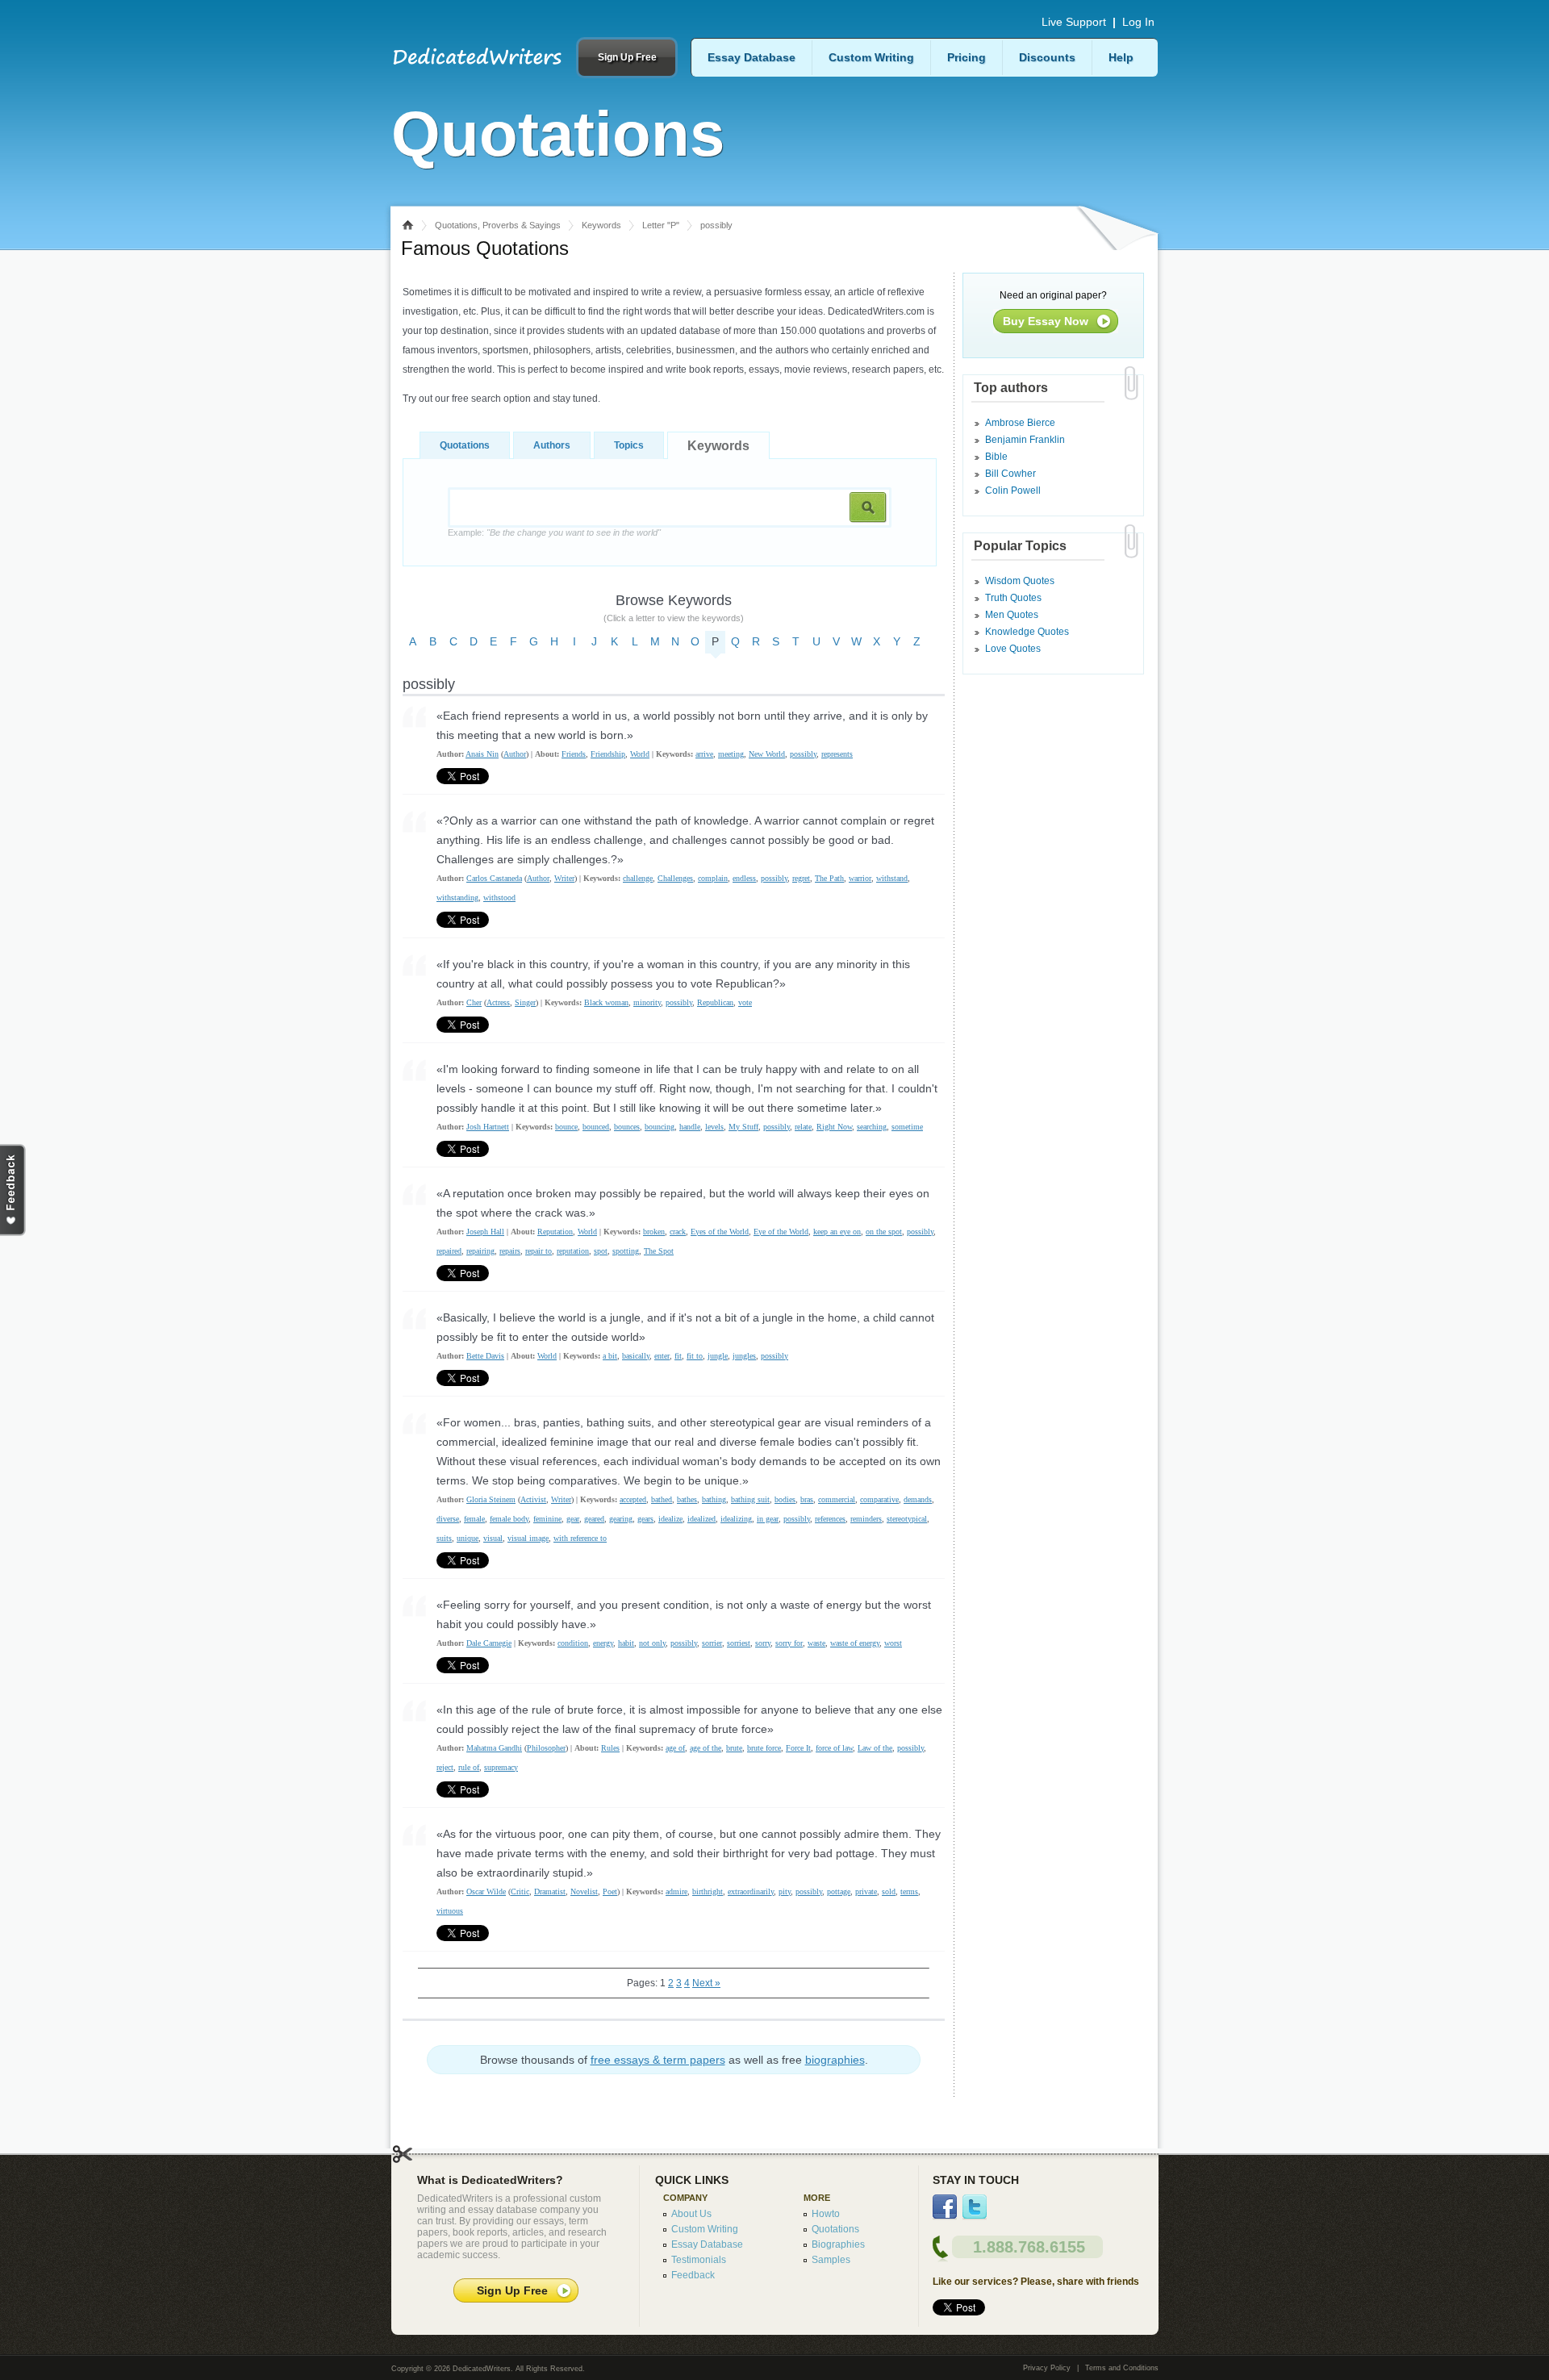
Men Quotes (1012, 615)
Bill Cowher (1010, 474)
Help (1121, 57)
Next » (706, 1983)
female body (509, 1519)
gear (573, 1519)
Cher (474, 1002)
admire (676, 1891)
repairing (480, 1251)
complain (713, 878)
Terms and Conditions (1122, 2368)
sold (889, 1891)
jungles (744, 1356)
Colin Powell (1013, 491)
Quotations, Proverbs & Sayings (498, 225)
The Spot (659, 1251)
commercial (837, 1499)
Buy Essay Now (1046, 321)
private (866, 1891)
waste (816, 1643)
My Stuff (743, 1127)
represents (837, 754)
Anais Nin (482, 754)
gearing (621, 1519)
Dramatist (550, 1891)
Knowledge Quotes (1027, 632)
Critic (520, 1891)
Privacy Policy (1047, 2368)
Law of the (875, 1748)
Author (515, 754)
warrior (860, 878)
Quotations (465, 445)
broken (654, 1232)
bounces (627, 1127)
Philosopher (546, 1748)
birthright (708, 1891)
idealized (701, 1519)
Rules (610, 1748)
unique (468, 1538)
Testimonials (699, 2260)
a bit (610, 1356)
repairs (510, 1251)
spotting (626, 1251)
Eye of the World (781, 1232)
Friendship (608, 754)
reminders (866, 1519)
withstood (499, 898)
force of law (834, 1748)
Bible (996, 457)
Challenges (675, 878)
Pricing (967, 57)
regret (801, 878)
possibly (803, 754)
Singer (525, 1002)
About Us (691, 2214)
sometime (907, 1127)
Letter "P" (661, 225)
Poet (610, 1891)
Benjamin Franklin (1025, 440)
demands (918, 1499)
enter (662, 1356)
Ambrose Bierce (1020, 423)
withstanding (457, 898)
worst (893, 1643)
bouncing (660, 1127)
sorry (763, 1643)
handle (690, 1127)
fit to (695, 1356)
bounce (566, 1127)
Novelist (584, 1891)
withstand (892, 878)
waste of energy (855, 1643)
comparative (879, 1499)
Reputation (555, 1232)
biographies (835, 2060)
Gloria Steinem (491, 1499)
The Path (829, 878)
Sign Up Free (627, 57)
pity (785, 1891)
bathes (687, 1499)
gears (645, 1519)
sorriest (739, 1643)
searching (872, 1127)
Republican (715, 1002)
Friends (574, 754)
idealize (670, 1519)
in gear (768, 1519)
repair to (539, 1251)
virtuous (450, 1911)
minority (647, 1002)
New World (767, 754)
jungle (718, 1356)
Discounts (1047, 57)
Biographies (838, 2244)
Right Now (834, 1127)
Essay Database (752, 57)
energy (603, 1643)
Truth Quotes (1013, 598)
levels (714, 1127)
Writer (564, 878)
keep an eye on (837, 1232)
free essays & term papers (658, 2060)
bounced (596, 1127)
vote (745, 1002)
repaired (449, 1251)
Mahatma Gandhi (494, 1748)
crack (678, 1232)
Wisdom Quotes (1020, 581)
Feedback (693, 2275)
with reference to (580, 1538)
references (830, 1519)
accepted (633, 1499)
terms (909, 1891)
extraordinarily (751, 1891)
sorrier (712, 1643)
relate (803, 1127)
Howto (826, 2214)
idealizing (736, 1519)
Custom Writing (871, 57)
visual (493, 1538)
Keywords (601, 225)
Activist (533, 1499)
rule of (469, 1767)
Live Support (1074, 22)
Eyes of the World (720, 1232)
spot (601, 1251)
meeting (731, 754)
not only (652, 1643)
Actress (498, 1002)
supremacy (501, 1767)
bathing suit (750, 1499)
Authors (552, 445)
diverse (448, 1519)
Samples (831, 2260)
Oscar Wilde (486, 1891)
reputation (573, 1251)
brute (734, 1748)
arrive (704, 754)
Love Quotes (1013, 649)
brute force (764, 1748)
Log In (1138, 22)
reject (445, 1767)
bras (807, 1499)
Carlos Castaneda (494, 878)
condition (573, 1643)
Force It (798, 1748)
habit (626, 1643)
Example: (554, 532)
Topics (629, 445)
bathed (662, 1499)
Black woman (606, 1002)
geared (594, 1519)
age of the (706, 1748)
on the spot (884, 1232)
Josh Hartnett (488, 1127)
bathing (714, 1499)
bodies (785, 1499)
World (640, 754)
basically (636, 1356)
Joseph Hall (485, 1232)
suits (444, 1538)
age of (675, 1748)
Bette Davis (485, 1356)
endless (744, 878)
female (474, 1519)
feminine (547, 1519)
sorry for (789, 1643)
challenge (638, 878)
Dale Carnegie (489, 1643)
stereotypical (907, 1519)
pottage (839, 1891)
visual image (528, 1538)
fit (678, 1356)
